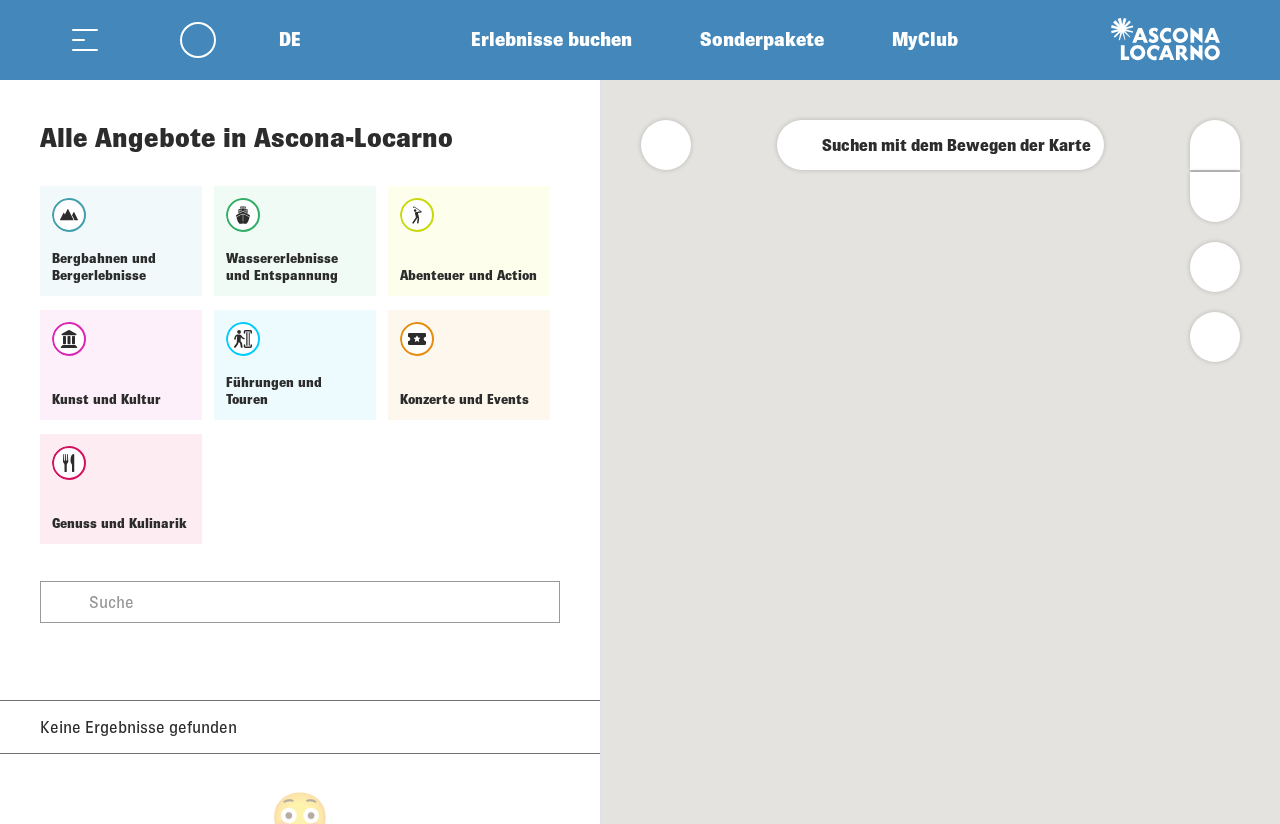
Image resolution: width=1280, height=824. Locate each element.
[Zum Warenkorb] (135, 39)
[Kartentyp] (1215, 267)
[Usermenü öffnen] (209, 39)
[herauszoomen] (1215, 197)
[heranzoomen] (1215, 145)
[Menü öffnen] (85, 39)
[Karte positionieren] (1215, 337)
